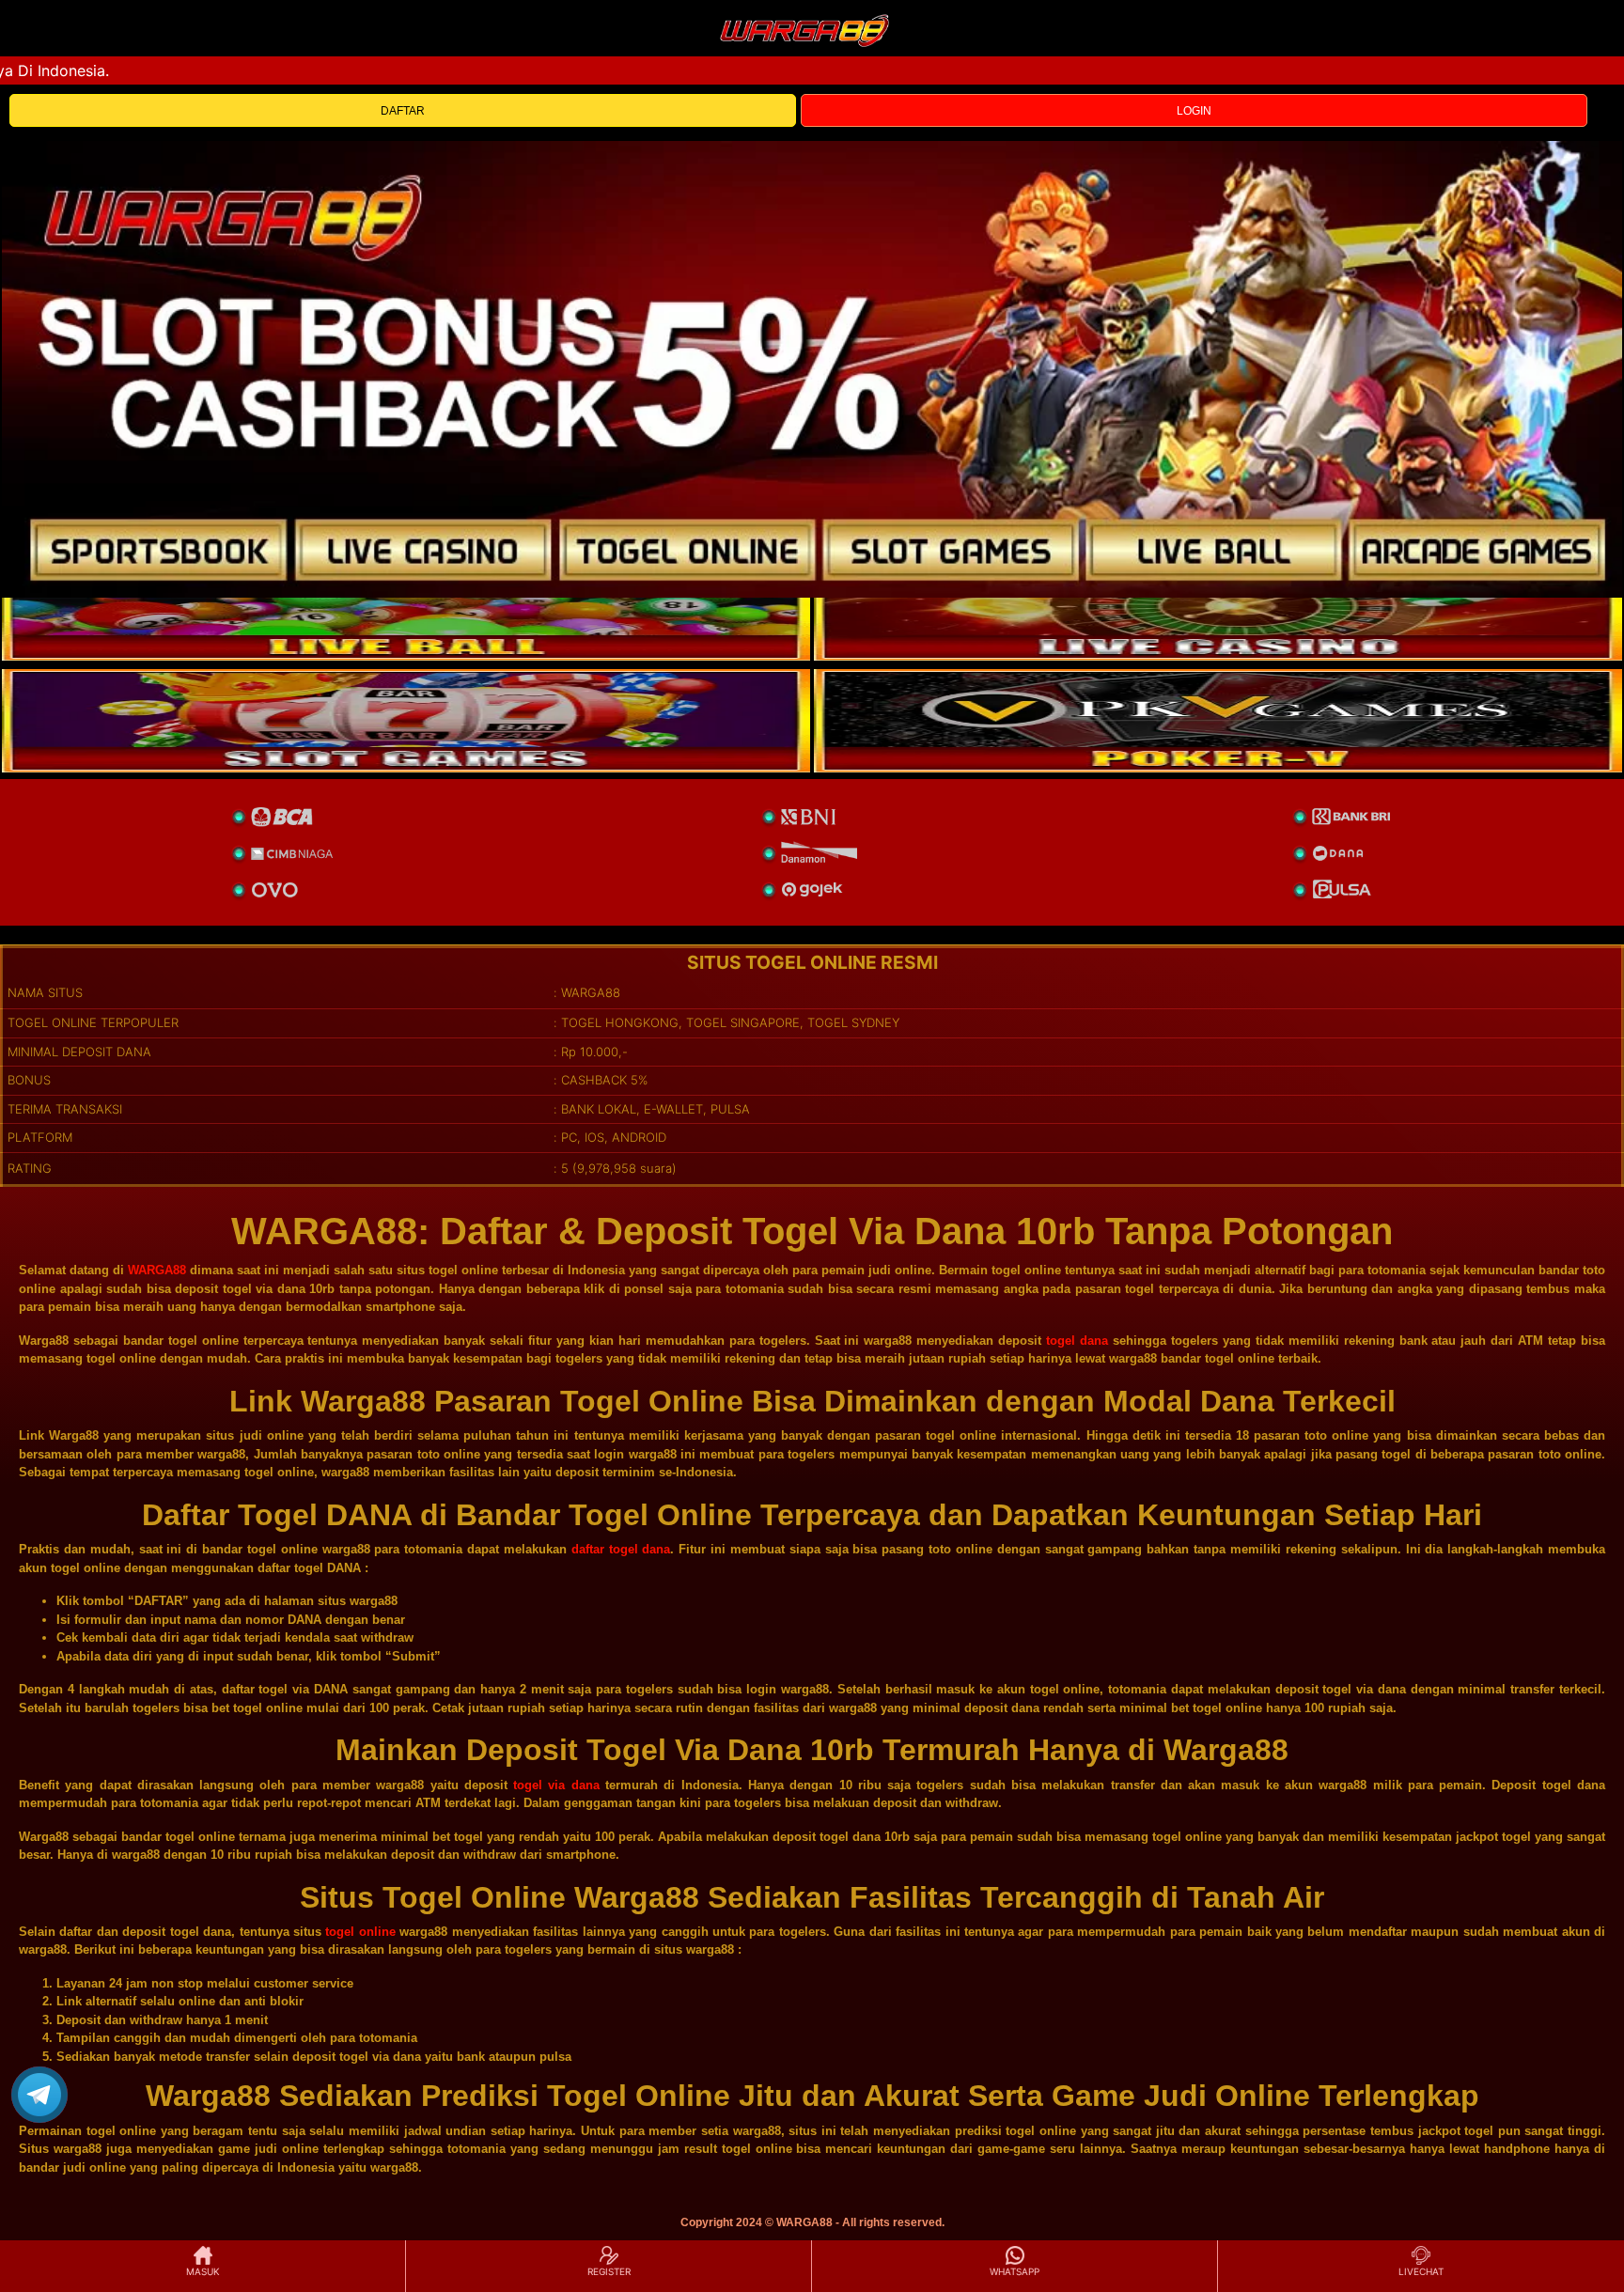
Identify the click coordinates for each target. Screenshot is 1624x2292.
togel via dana (556, 1785)
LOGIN (1194, 111)
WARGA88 (157, 1270)
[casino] (1218, 609)
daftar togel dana (621, 1549)
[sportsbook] (406, 609)
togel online (360, 1932)
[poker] (406, 721)
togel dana (1077, 1341)
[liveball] (1218, 721)
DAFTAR (403, 111)
